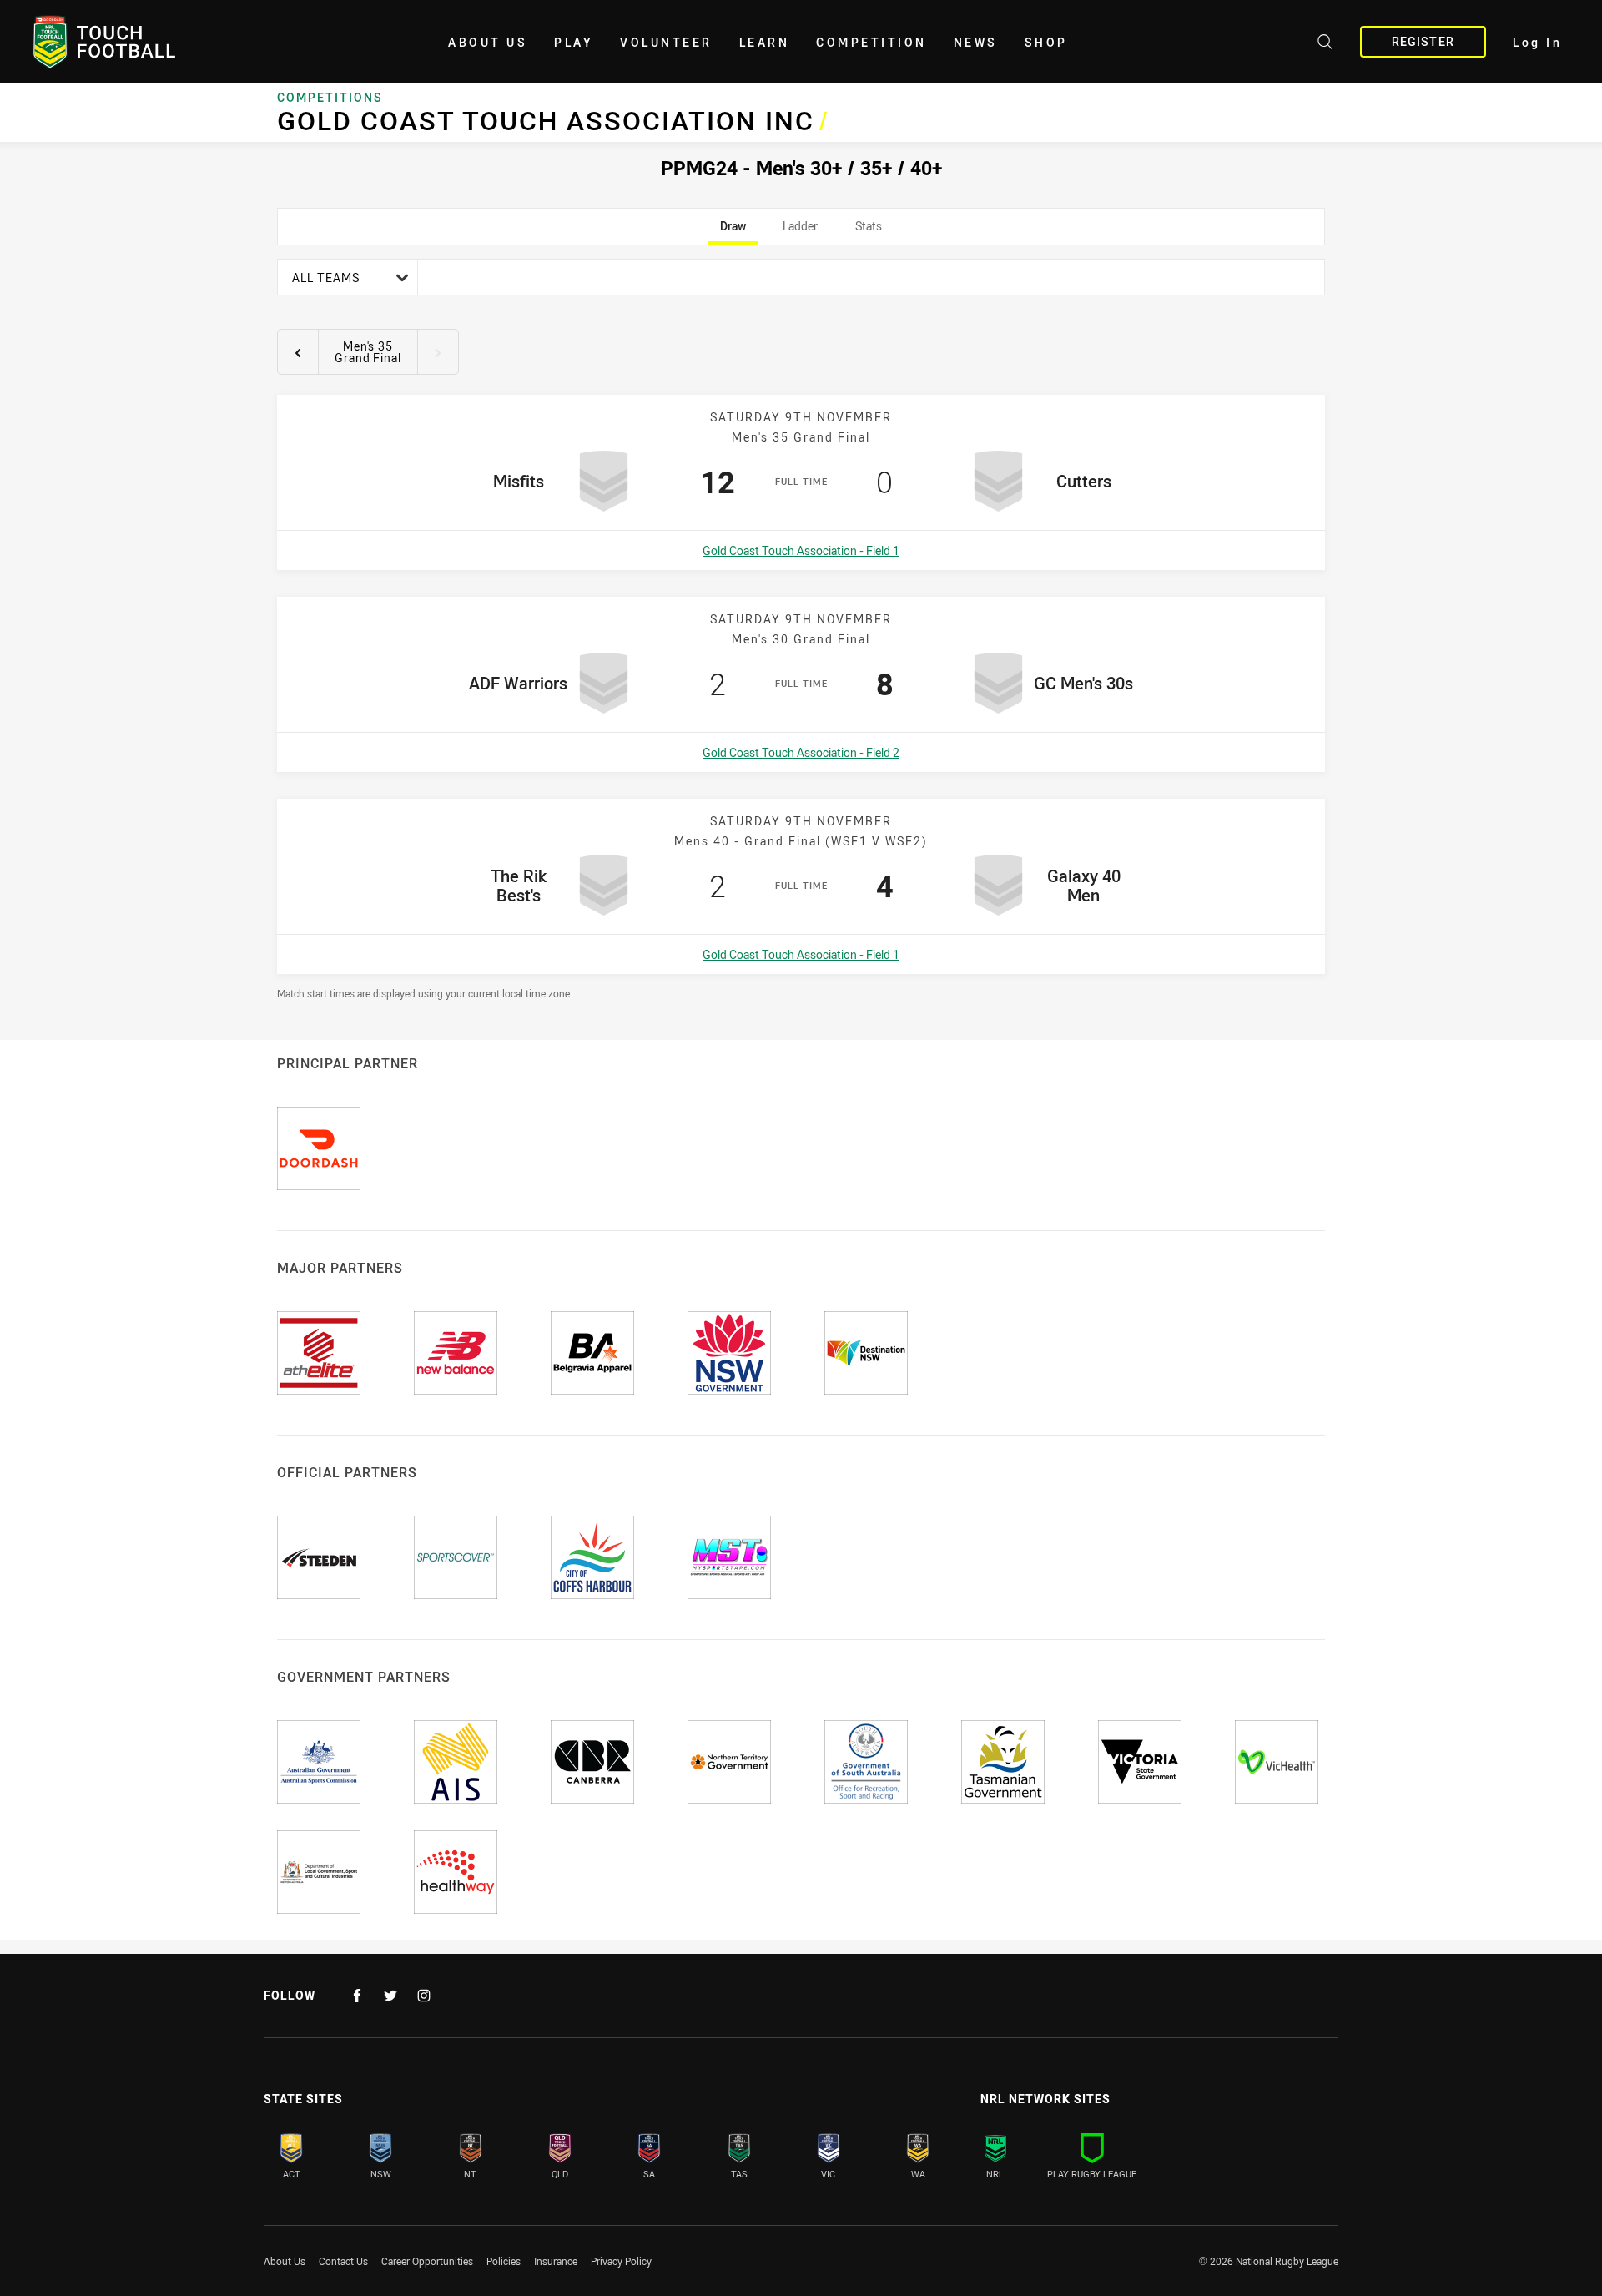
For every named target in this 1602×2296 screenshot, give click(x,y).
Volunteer (666, 42)
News (976, 42)
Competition (872, 42)
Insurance (556, 2261)
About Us (488, 42)
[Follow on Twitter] (390, 1996)
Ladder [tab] (800, 231)
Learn (765, 42)
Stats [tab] (868, 231)
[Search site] (1325, 44)
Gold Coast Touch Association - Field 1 (801, 550)
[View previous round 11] (298, 352)
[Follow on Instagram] (424, 1996)
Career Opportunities (427, 2261)
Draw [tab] (733, 231)
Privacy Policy (621, 2261)
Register (1423, 41)
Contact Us (343, 2261)
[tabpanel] (801, 629)
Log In (1537, 42)
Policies (504, 2261)
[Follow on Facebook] (357, 1996)
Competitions (330, 97)
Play (574, 42)
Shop (1046, 42)
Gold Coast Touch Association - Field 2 (801, 752)
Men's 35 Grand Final (368, 352)
